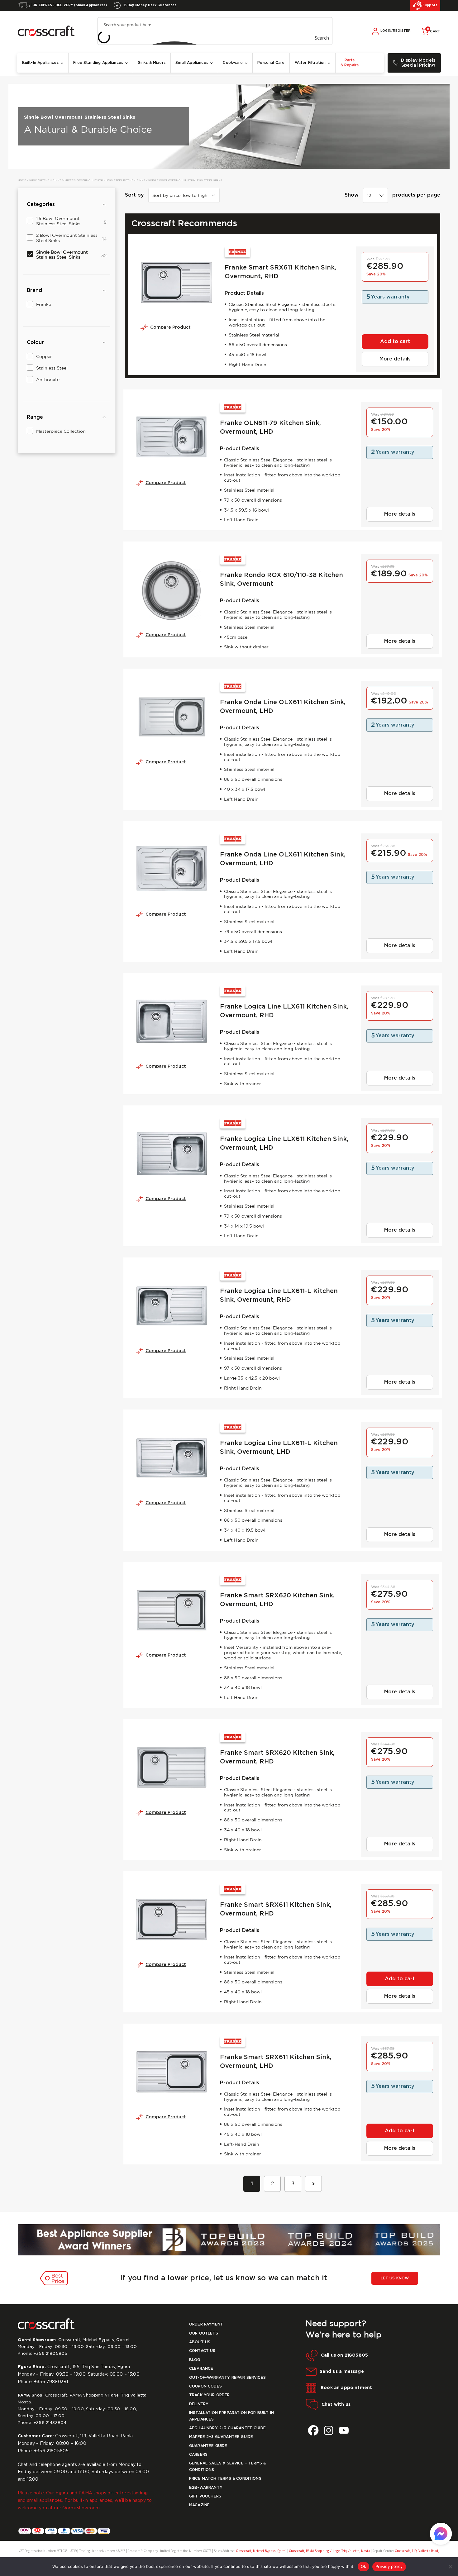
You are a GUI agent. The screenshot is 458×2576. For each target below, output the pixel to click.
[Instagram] (329, 2430)
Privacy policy (389, 2566)
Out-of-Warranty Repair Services (227, 2378)
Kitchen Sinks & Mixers (57, 180)
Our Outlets (204, 2333)
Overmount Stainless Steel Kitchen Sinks (112, 180)
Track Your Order (210, 2395)
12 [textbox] (369, 196)
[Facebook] (313, 2430)
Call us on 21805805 (344, 2355)
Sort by (134, 195)
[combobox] (375, 195)
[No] (450, 2567)
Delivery (199, 2404)
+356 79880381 (51, 2382)
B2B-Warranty (206, 2488)
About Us (200, 2342)
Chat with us (336, 2404)
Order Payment (206, 2324)
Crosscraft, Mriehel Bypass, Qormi (261, 2551)
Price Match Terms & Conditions (225, 2479)
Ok (364, 2566)
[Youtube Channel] (344, 2430)
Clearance (201, 2369)
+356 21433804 (50, 2423)
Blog (195, 2360)
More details (395, 359)
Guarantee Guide (208, 2446)
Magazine (199, 2505)
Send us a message (342, 2372)
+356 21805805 (50, 2354)
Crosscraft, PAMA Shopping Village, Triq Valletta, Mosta (329, 2551)
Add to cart (395, 342)
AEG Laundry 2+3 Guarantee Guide (227, 2428)
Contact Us (202, 2351)
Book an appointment (346, 2388)
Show (352, 195)
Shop (33, 180)
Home (22, 180)
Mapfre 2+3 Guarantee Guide (221, 2437)
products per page (416, 195)
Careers (198, 2455)
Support (429, 5)
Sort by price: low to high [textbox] (180, 196)
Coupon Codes (205, 2386)
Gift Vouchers (205, 2496)
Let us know (395, 2278)
